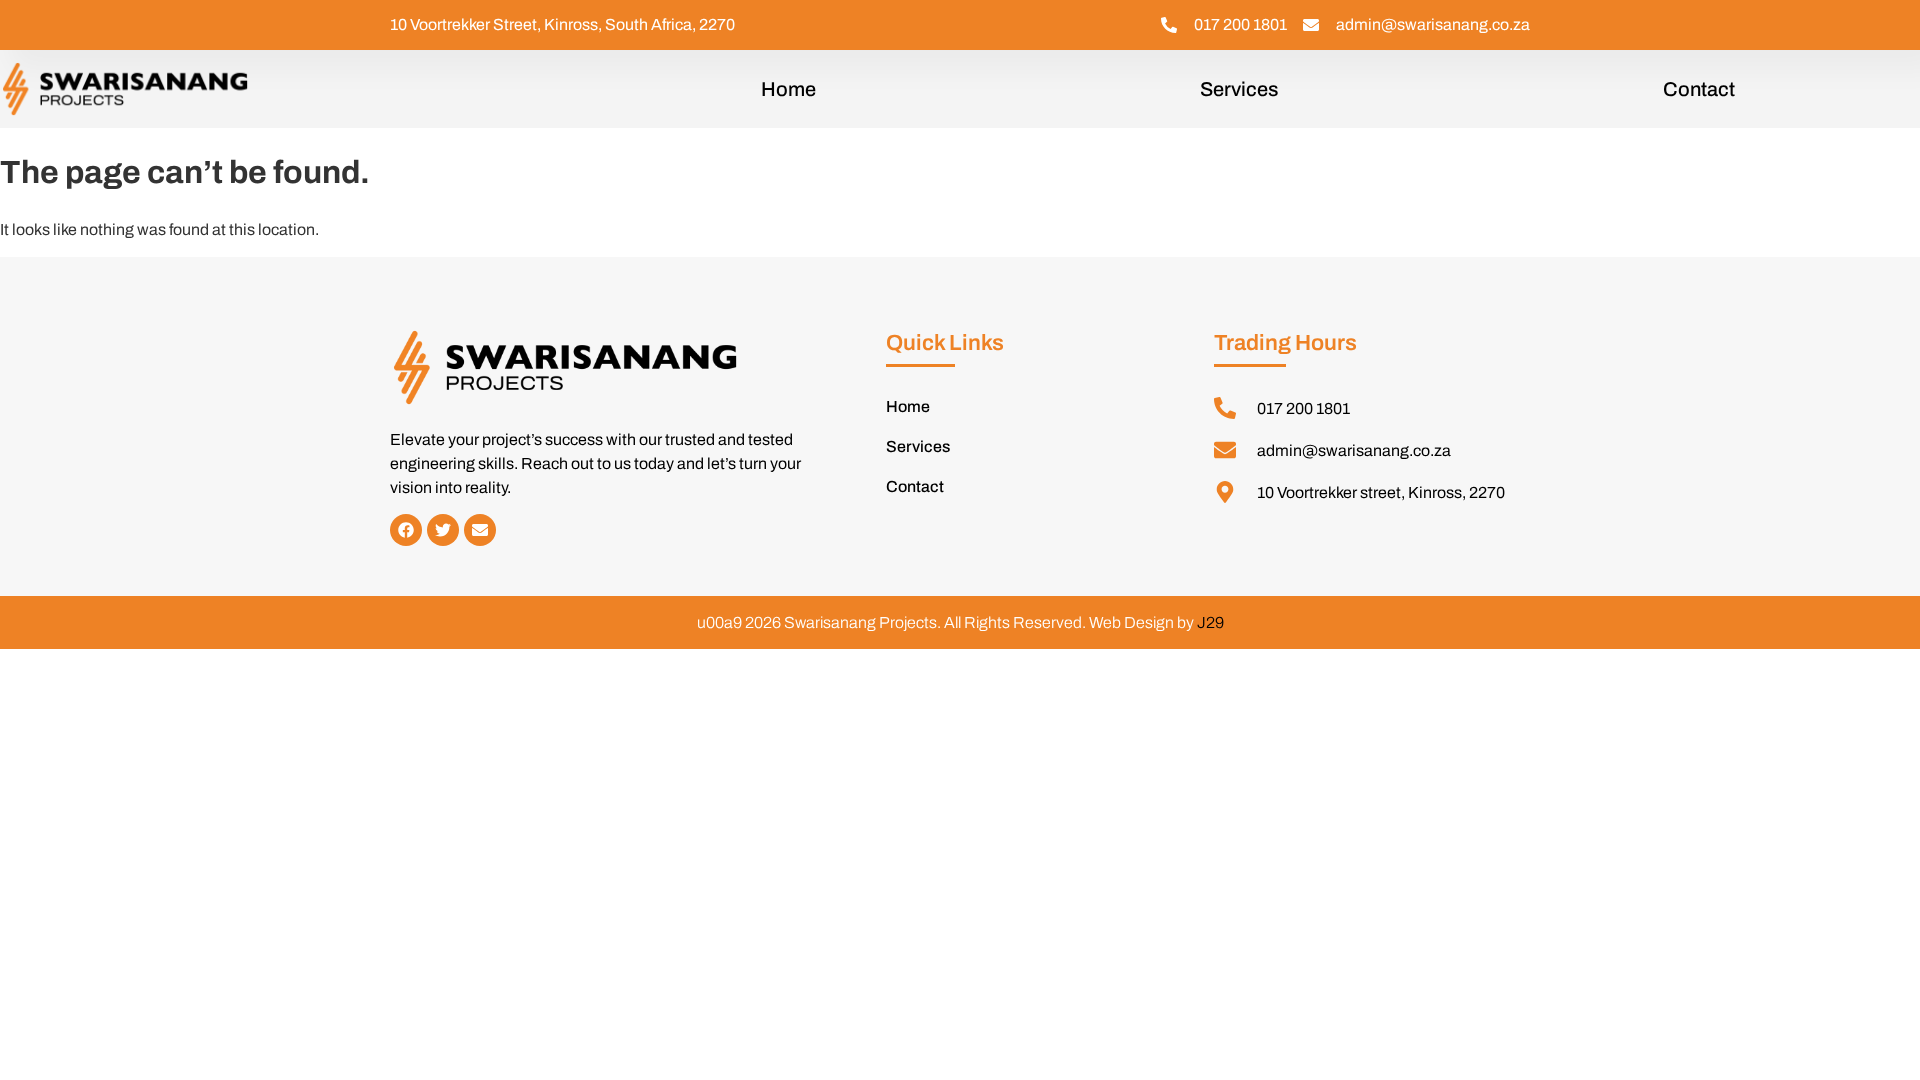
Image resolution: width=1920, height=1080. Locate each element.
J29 (1210, 622)
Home (788, 89)
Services (1239, 89)
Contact (1699, 89)
